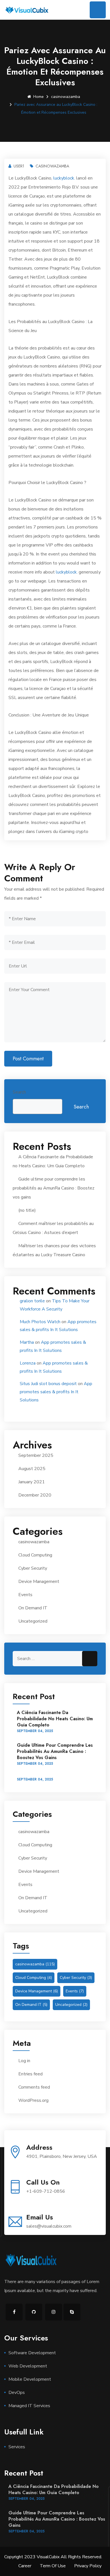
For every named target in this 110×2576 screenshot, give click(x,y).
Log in (24, 2061)
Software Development (32, 2353)
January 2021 (32, 1482)
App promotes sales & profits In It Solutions (56, 1392)
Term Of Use (53, 2566)
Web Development (28, 2366)
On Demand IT (33, 1608)
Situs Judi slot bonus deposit (48, 1384)
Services (17, 2447)
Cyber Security (33, 1568)
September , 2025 (35, 1731)
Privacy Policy (88, 2566)
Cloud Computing (35, 1555)
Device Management (39, 1582)
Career (25, 2566)
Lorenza (28, 1363)
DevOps (17, 2393)
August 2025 (32, 1469)
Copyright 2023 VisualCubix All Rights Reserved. (53, 2557)
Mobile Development (30, 2379)
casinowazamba (66, 97)
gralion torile (32, 1301)
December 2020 (35, 1495)
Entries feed (30, 2074)
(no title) (27, 1210)
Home (38, 97)
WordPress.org (33, 2100)
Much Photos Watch (40, 1322)
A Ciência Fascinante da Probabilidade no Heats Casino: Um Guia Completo (55, 1719)
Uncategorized (33, 1621)
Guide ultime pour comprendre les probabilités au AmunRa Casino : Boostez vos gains (54, 1188)
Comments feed (34, 2087)
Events (25, 1595)
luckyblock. (64, 178)
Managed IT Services (29, 2406)
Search (19, 1092)
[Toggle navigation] (98, 10)
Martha (27, 1342)
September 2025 (36, 1455)
